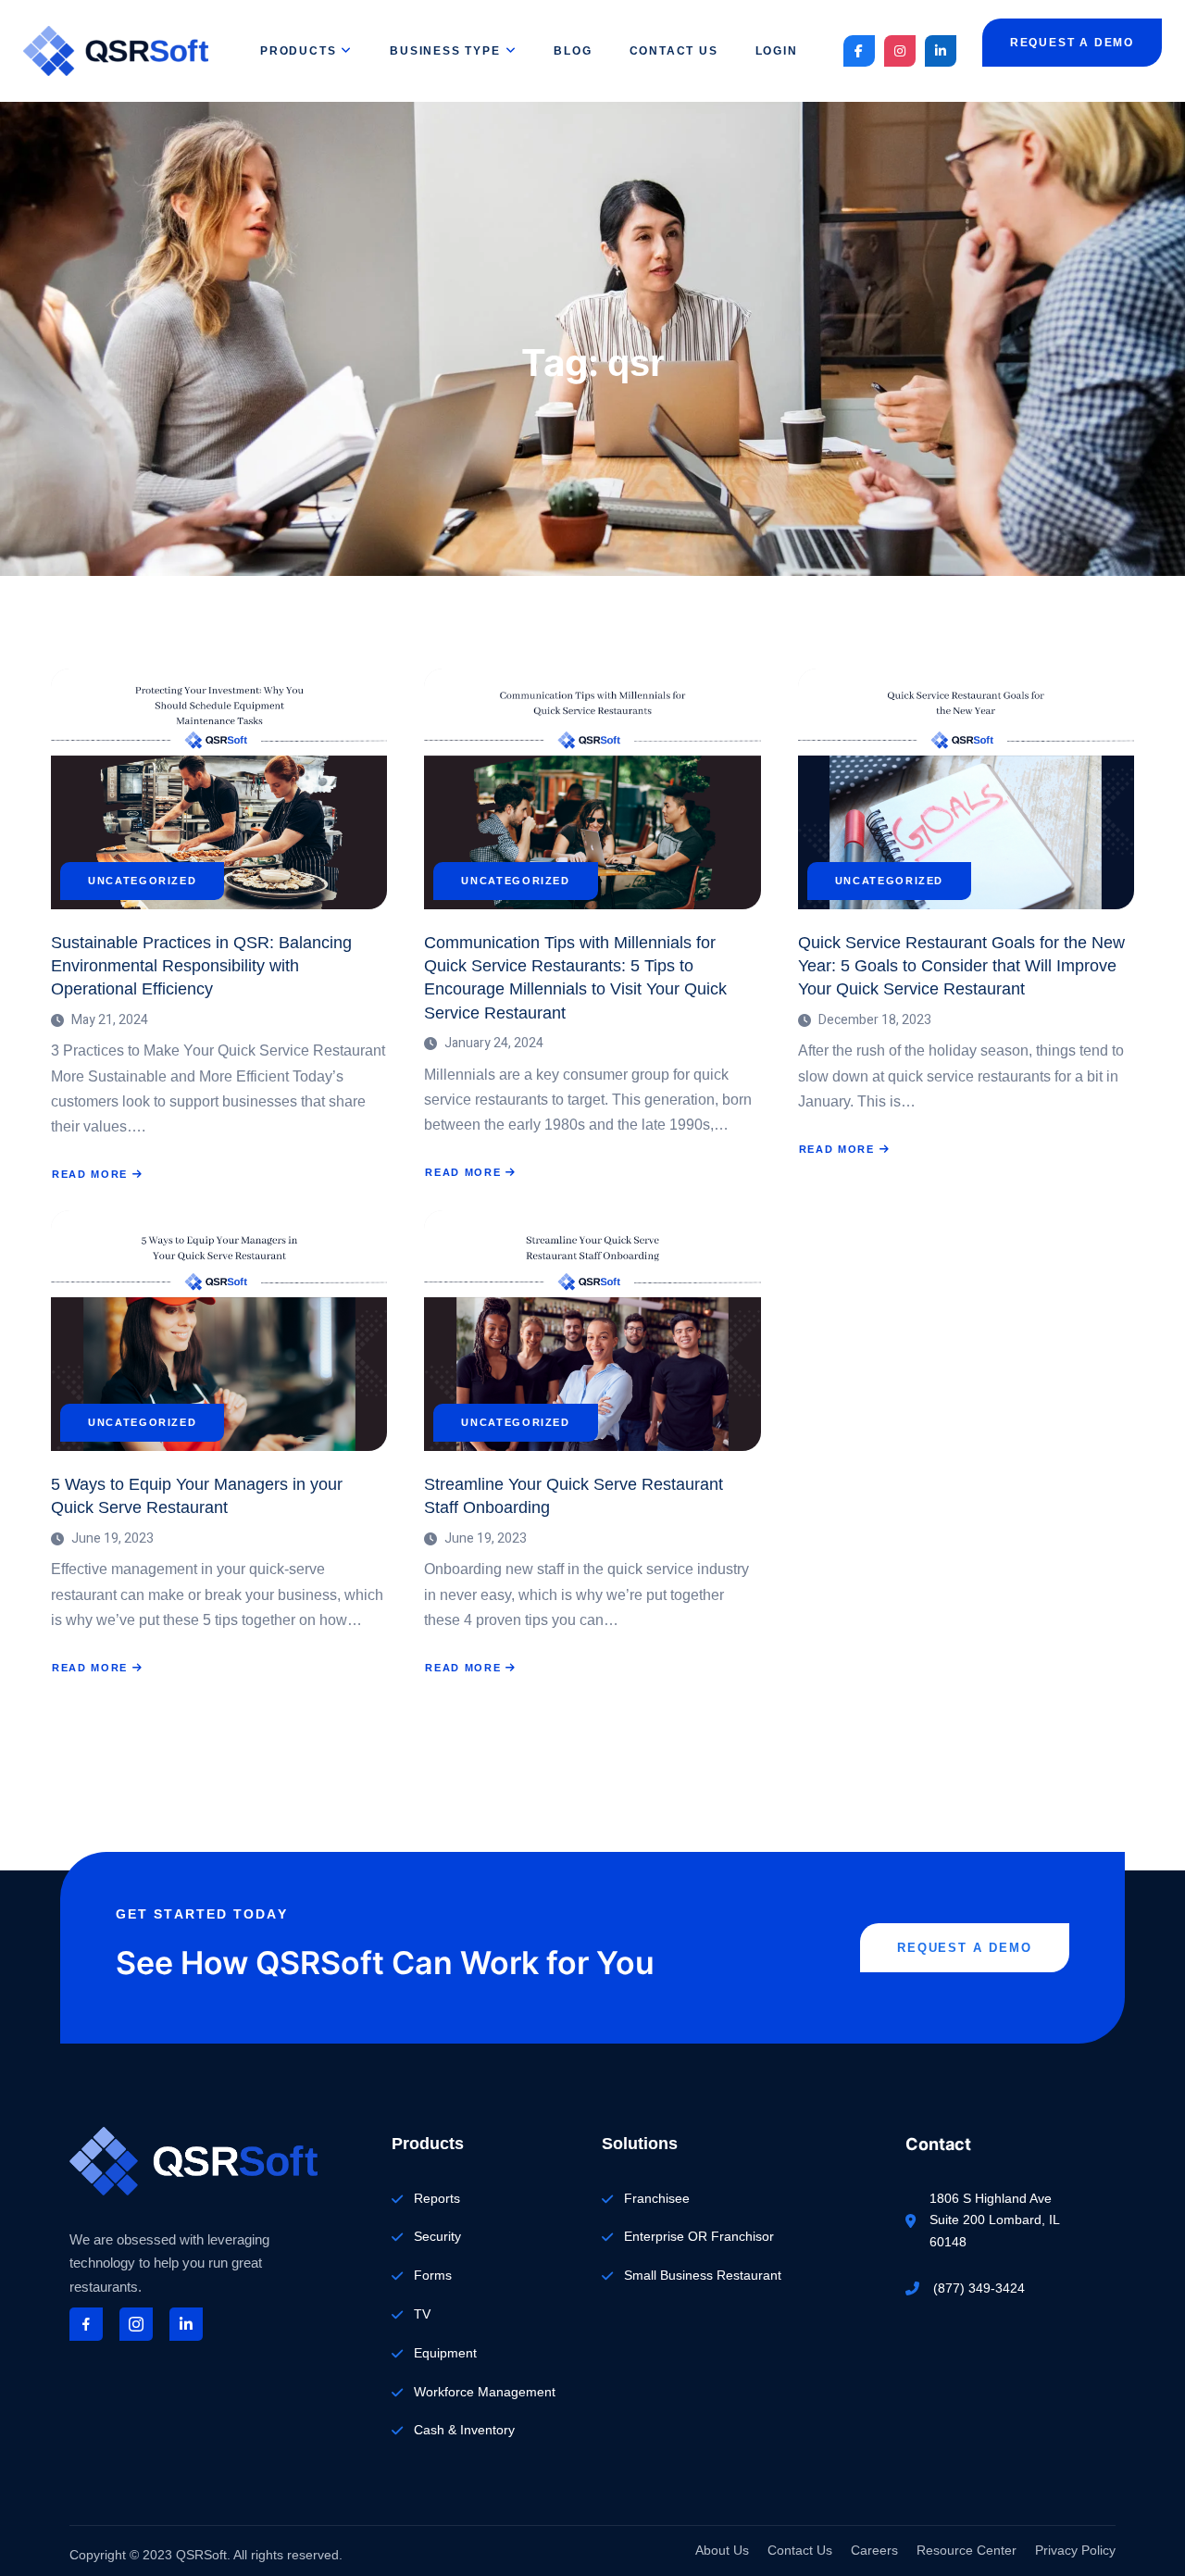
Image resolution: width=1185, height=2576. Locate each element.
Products (298, 51)
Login (777, 51)
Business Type (445, 51)
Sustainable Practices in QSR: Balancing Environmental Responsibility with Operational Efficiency (201, 966)
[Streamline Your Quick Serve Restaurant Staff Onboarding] (592, 1331)
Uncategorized (142, 881)
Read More (98, 1175)
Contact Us (674, 51)
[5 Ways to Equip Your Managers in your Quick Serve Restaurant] (219, 1331)
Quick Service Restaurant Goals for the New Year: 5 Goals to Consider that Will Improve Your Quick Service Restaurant (961, 966)
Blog (573, 51)
